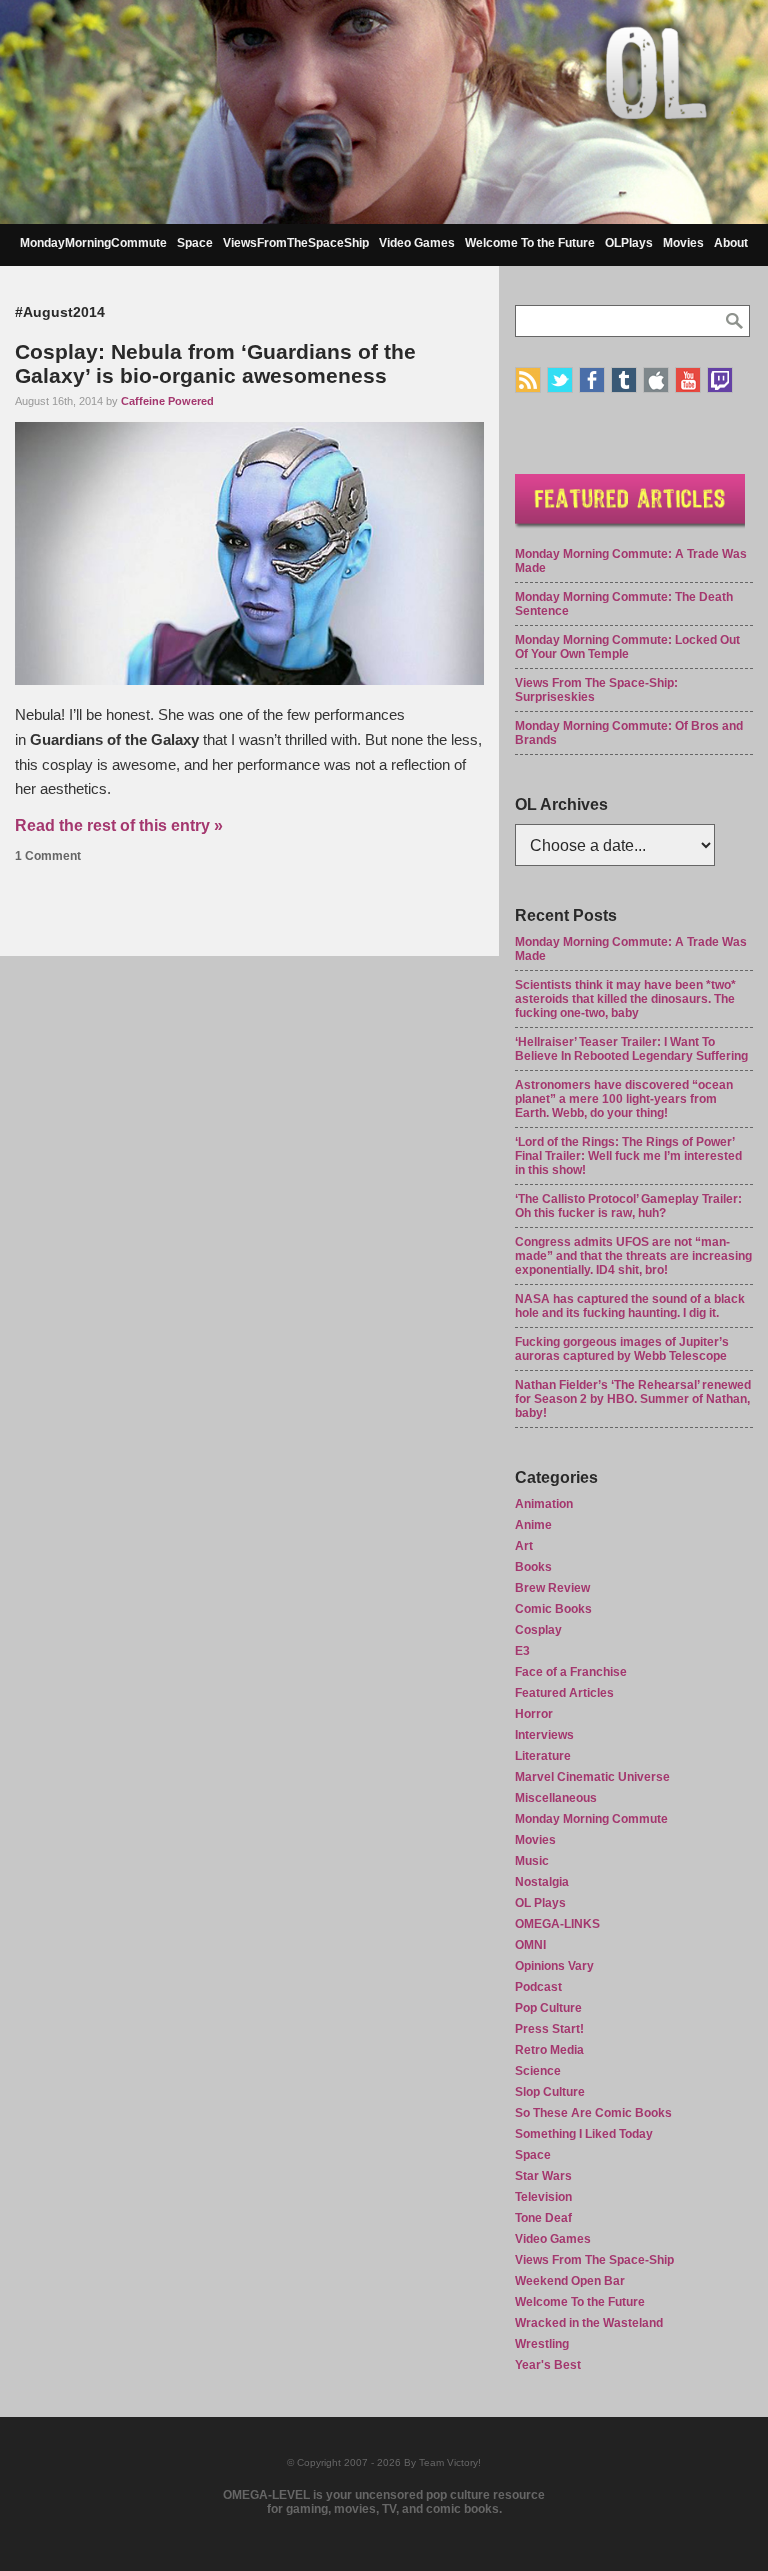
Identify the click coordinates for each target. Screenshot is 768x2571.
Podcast (538, 1987)
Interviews (544, 1735)
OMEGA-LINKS (557, 1924)
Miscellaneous (556, 1798)
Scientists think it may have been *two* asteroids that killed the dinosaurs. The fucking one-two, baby (625, 999)
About (731, 243)
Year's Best (548, 2365)
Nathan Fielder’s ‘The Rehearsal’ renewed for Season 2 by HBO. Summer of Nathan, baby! (633, 1399)
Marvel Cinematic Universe (592, 1777)
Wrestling (542, 2344)
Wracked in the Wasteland (589, 2323)
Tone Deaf (543, 2218)
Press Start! (549, 2029)
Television (543, 2197)
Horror (534, 1714)
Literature (543, 1756)
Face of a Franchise (571, 1672)
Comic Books (553, 1609)
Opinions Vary (554, 1966)
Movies (683, 243)
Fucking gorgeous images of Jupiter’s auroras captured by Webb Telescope (622, 1349)
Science (538, 2071)
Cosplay (538, 1630)
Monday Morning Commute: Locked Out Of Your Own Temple (627, 647)
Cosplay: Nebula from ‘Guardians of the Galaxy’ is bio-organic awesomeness (215, 363)
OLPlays (629, 243)
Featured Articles (564, 1693)
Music (532, 1861)
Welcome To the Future (530, 243)
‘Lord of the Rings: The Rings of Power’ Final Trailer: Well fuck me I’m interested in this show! (628, 1156)
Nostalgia (542, 1882)
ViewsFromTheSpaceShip (296, 243)
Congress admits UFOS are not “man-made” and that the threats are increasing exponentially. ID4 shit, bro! (633, 1256)
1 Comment (48, 856)
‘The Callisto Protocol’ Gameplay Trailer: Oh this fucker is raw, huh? (628, 1206)
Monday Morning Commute (591, 1819)
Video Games (417, 243)
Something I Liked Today (584, 2134)
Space (195, 243)
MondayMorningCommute (93, 243)
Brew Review (552, 1588)
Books (533, 1567)
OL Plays (540, 1903)
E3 (522, 1651)
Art (524, 1546)
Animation (544, 1504)
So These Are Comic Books (593, 2113)
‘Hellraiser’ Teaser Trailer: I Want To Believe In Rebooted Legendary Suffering (631, 1049)
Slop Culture (550, 2092)
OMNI (530, 1945)
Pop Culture (548, 2008)
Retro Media (549, 2050)
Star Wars (543, 2176)
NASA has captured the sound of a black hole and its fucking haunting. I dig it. (630, 1306)
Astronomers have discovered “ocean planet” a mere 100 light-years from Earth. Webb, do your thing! (624, 1099)
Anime (533, 1525)
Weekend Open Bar (570, 2281)
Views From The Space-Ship (594, 2260)
